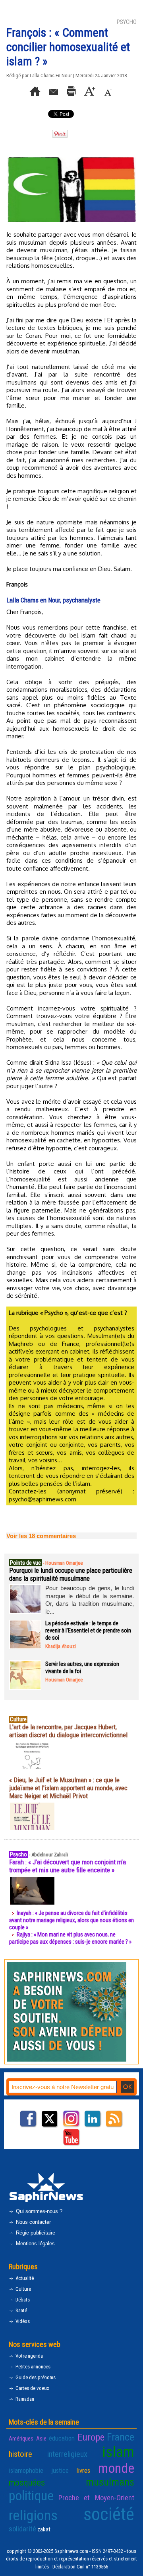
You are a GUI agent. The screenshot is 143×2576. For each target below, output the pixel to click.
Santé (21, 2310)
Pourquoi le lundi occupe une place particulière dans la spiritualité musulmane (71, 1574)
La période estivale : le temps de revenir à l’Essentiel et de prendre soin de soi (88, 1630)
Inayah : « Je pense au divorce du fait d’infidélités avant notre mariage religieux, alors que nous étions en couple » (71, 1920)
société (109, 2514)
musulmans (110, 2482)
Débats (22, 2300)
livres (83, 2470)
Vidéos (22, 2321)
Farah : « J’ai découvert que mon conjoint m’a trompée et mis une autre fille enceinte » (68, 1866)
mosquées (27, 2482)
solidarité (22, 2529)
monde (116, 2468)
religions (33, 2515)
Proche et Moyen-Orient (96, 2498)
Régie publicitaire (35, 2233)
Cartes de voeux (32, 2388)
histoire (20, 2454)
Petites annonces (32, 2367)
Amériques (21, 2439)
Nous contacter (33, 2222)
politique (31, 2496)
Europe (91, 2437)
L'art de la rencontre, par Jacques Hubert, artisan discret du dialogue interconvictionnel (68, 1731)
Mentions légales (35, 2243)
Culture (23, 2289)
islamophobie (26, 2470)
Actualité (24, 2278)
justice (60, 2470)
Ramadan (24, 2399)
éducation (62, 2438)
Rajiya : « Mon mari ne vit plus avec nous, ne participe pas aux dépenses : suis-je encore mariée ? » (70, 1938)
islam (118, 2452)
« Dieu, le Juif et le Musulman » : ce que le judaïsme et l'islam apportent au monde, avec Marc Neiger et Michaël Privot (68, 1788)
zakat (44, 2529)
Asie (41, 2439)
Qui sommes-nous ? (38, 2211)
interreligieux (67, 2454)
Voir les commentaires (41, 1536)
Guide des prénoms (35, 2377)
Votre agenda (29, 2356)
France (121, 2437)
